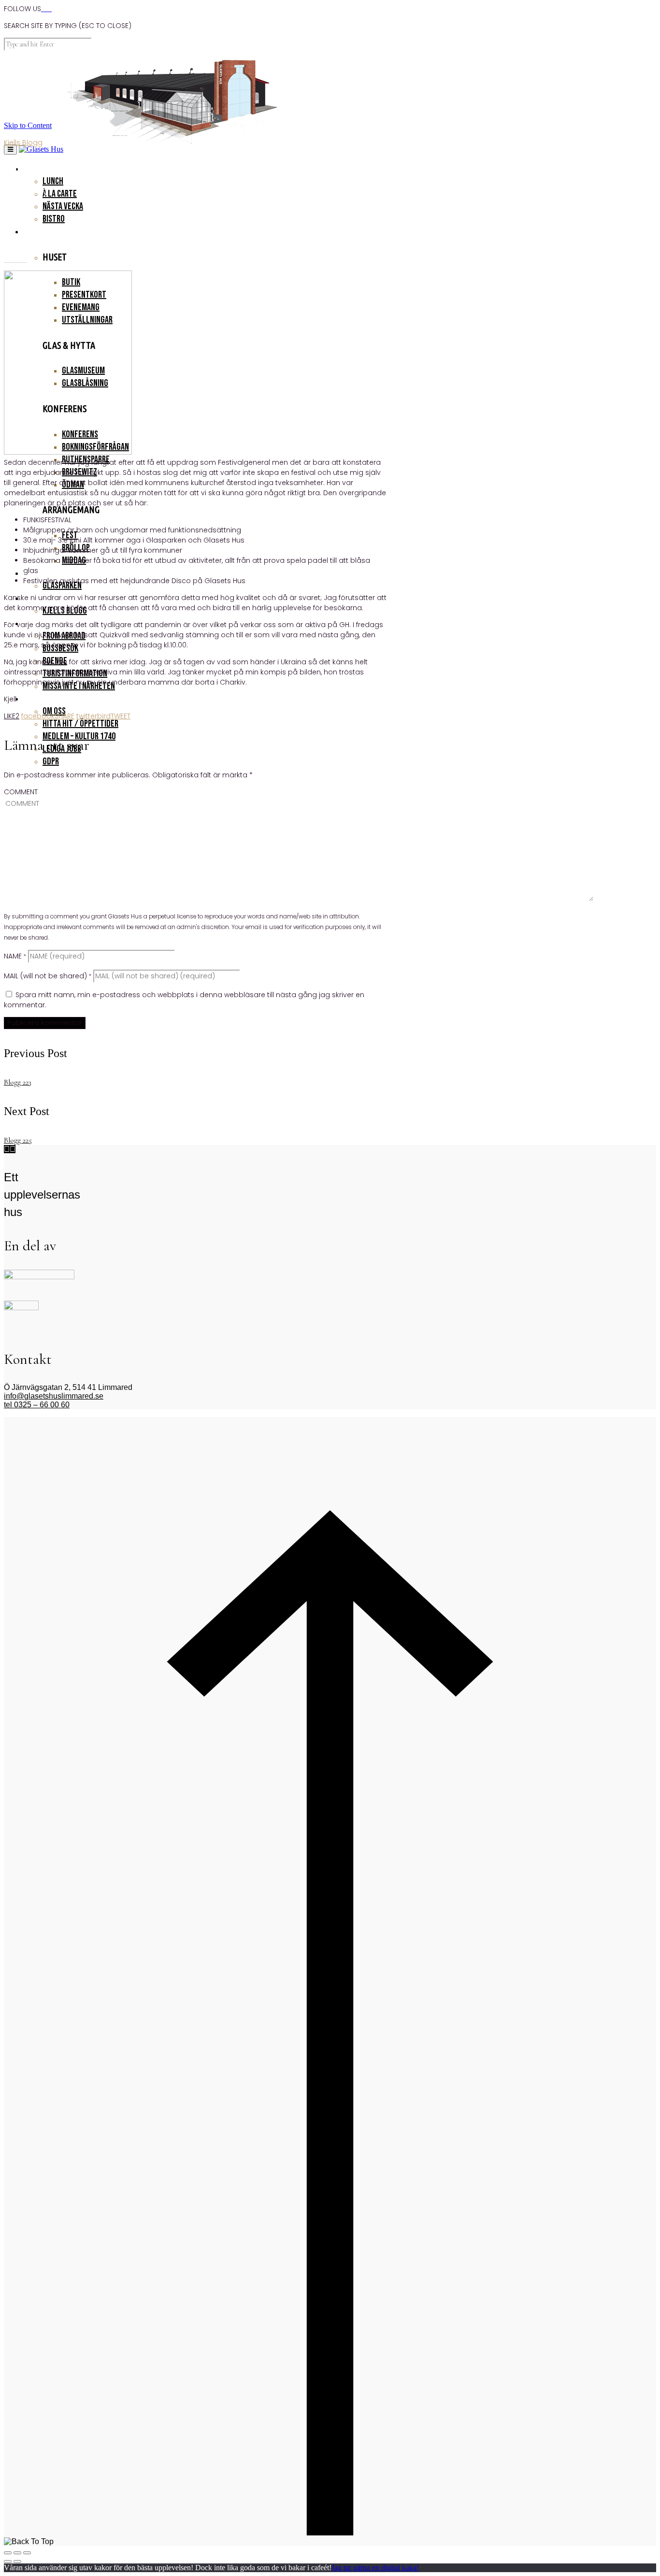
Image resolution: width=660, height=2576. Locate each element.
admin (15, 209)
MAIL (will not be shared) (48, 976)
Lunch (53, 181)
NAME (15, 956)
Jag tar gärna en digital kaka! (375, 2568)
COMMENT (21, 792)
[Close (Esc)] (8, 2553)
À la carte (60, 194)
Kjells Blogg (23, 143)
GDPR (51, 761)
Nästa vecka (63, 206)
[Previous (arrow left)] (8, 2562)
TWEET (103, 716)
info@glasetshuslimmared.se (54, 1396)
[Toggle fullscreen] (17, 2553)
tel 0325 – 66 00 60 (37, 1405)
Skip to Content (28, 125)
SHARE (48, 716)
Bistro (54, 219)
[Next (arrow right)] (17, 2562)
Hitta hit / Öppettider (80, 724)
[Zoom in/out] (27, 2553)
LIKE (12, 716)
